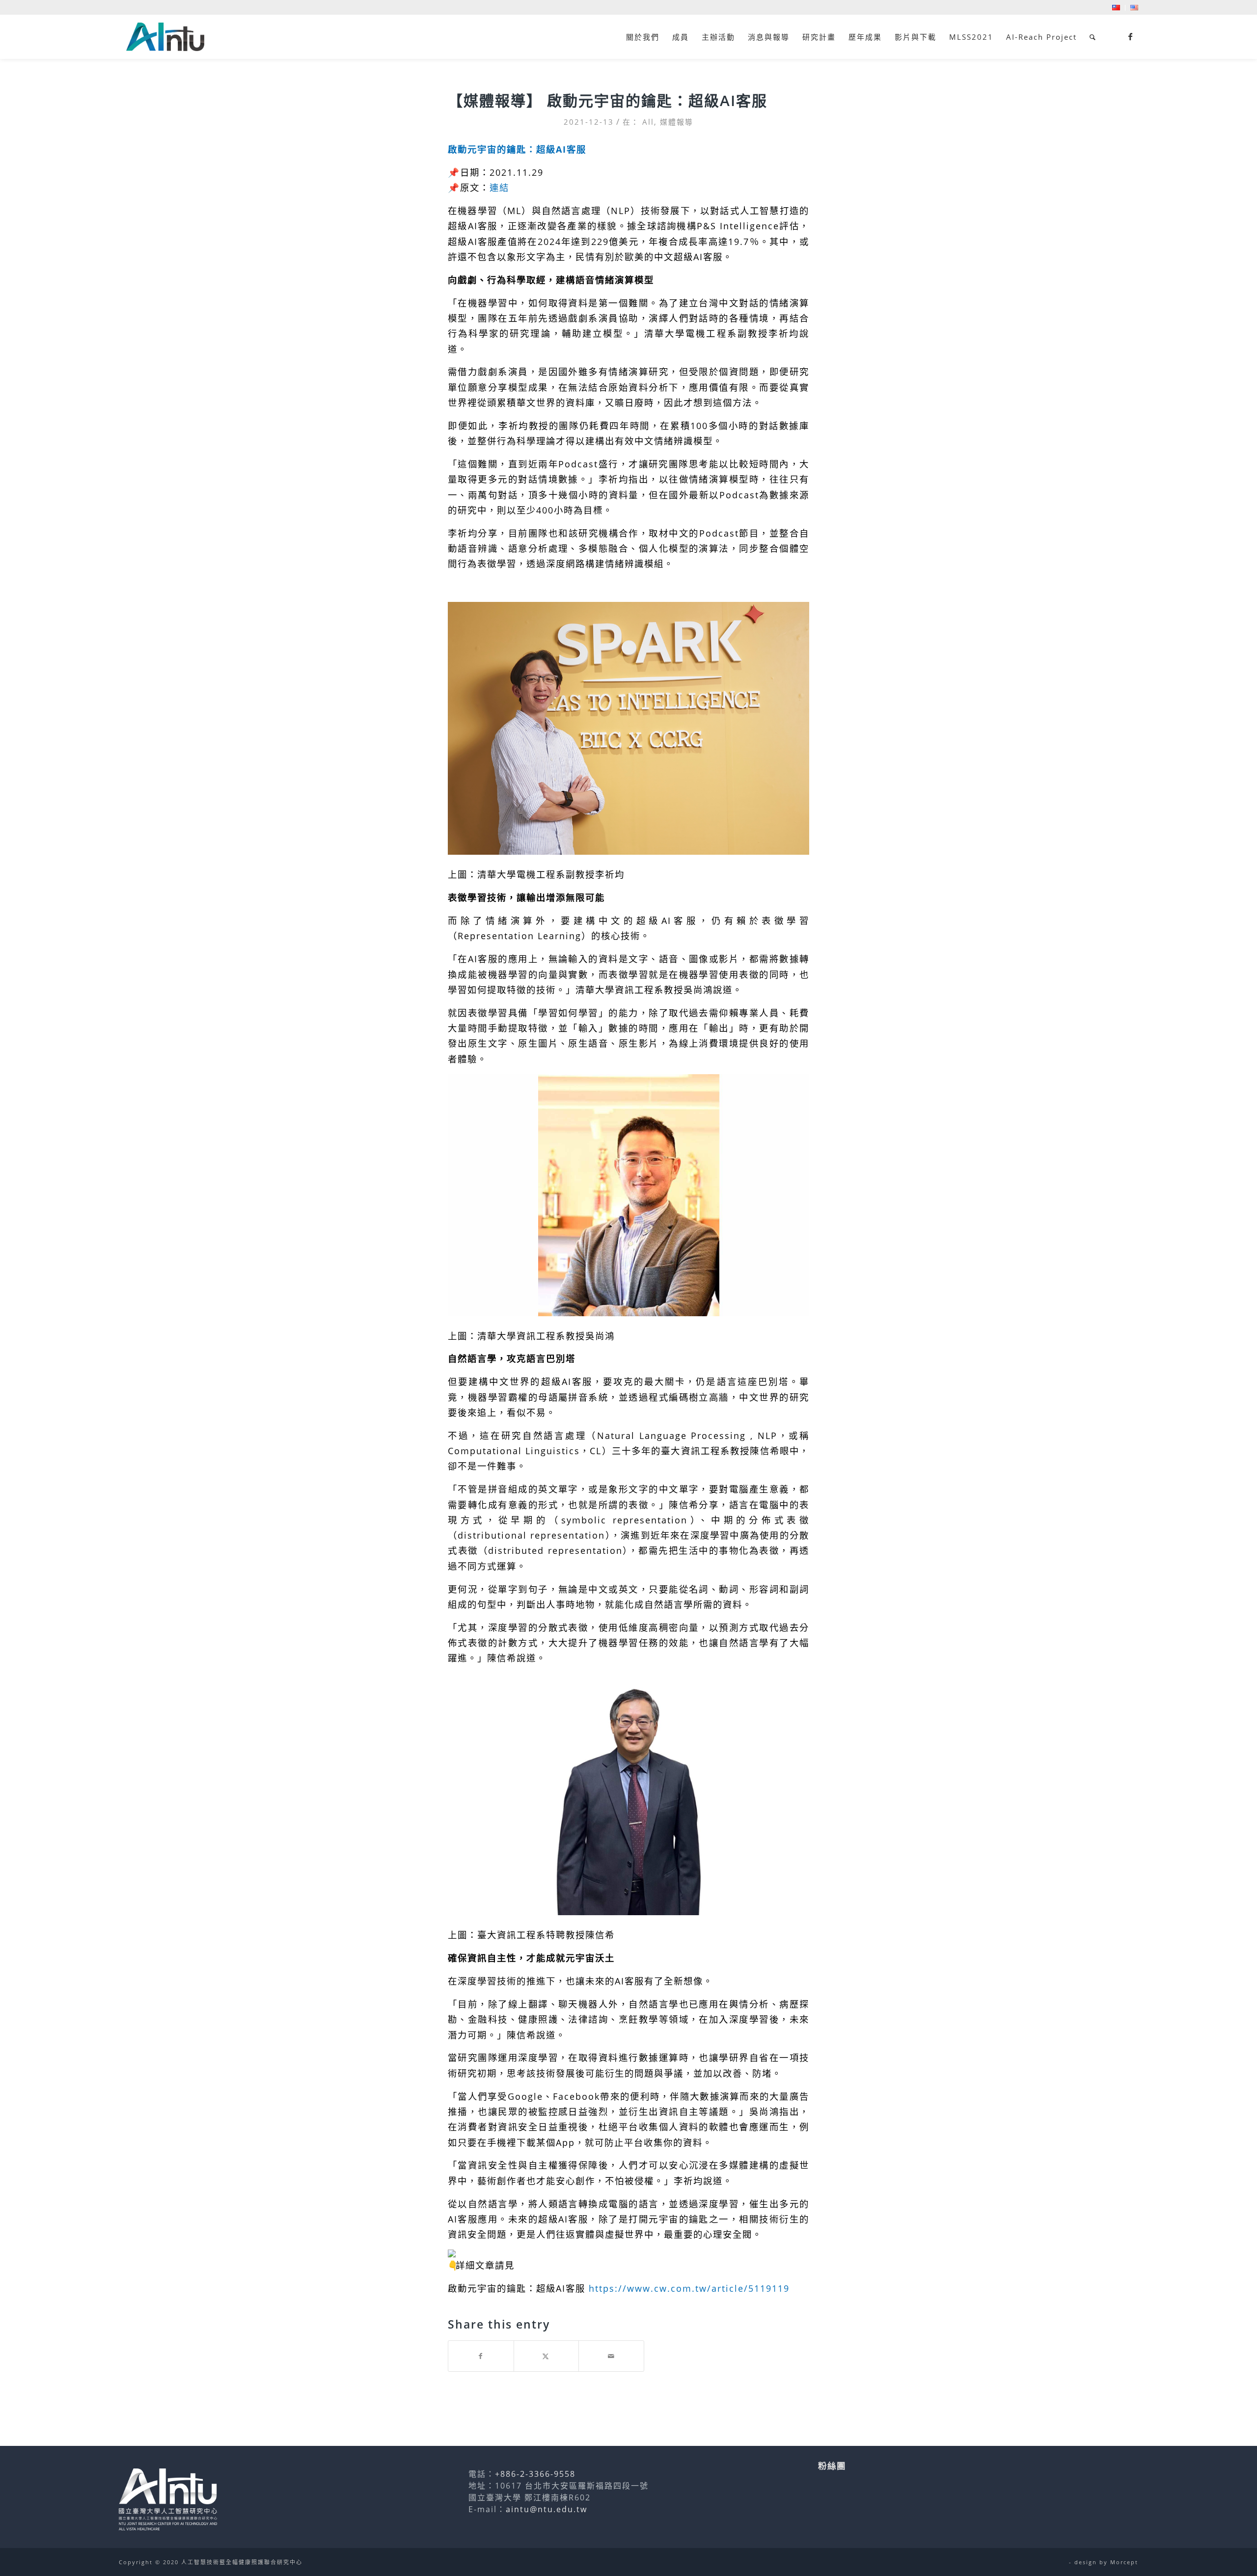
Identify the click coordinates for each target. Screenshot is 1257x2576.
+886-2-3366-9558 (535, 2474)
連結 (499, 187)
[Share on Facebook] (481, 2356)
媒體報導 (677, 122)
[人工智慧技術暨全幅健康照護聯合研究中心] (165, 37)
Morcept (1124, 2562)
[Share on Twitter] (547, 2356)
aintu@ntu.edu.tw (547, 2509)
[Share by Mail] (611, 2356)
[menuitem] (1116, 8)
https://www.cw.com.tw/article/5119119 (689, 2288)
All (648, 122)
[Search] (1093, 37)
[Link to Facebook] (1131, 36)
